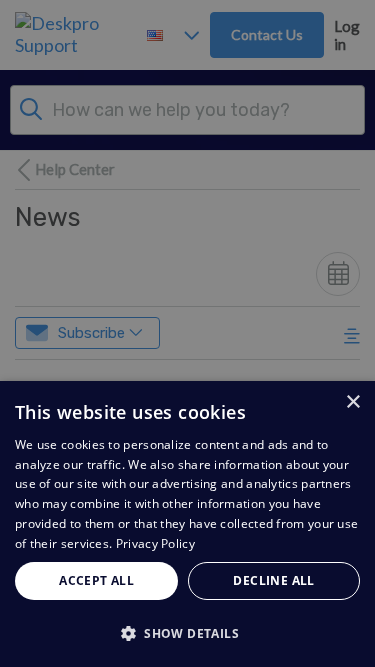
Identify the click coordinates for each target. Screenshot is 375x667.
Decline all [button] (273, 580)
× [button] (352, 402)
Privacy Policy (155, 543)
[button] (187, 632)
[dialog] (187, 524)
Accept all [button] (96, 580)
